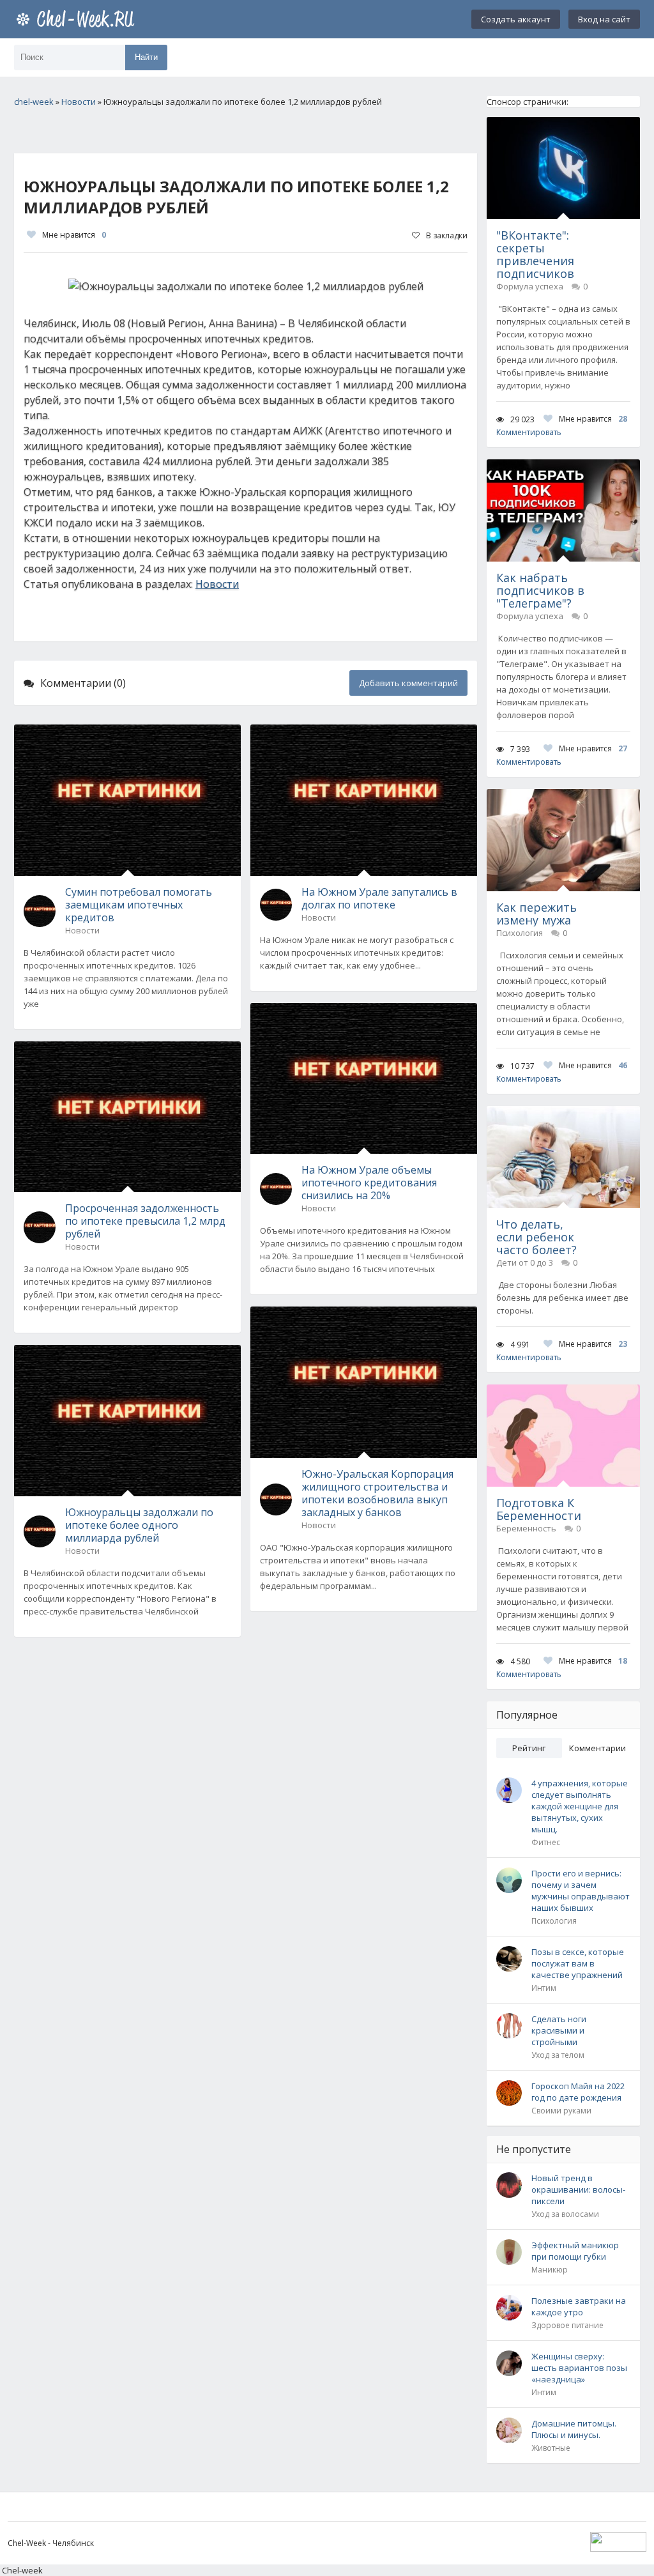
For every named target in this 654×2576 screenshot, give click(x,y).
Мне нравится (74, 235)
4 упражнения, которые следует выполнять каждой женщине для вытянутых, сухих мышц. (580, 1806)
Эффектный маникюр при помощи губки (575, 2251)
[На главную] (78, 19)
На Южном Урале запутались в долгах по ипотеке (379, 898)
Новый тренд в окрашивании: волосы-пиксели (578, 2189)
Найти (146, 57)
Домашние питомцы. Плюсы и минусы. (574, 2429)
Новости (217, 584)
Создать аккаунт (516, 19)
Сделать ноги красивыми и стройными (559, 2030)
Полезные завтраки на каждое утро (579, 2306)
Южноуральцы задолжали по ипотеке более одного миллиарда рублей (139, 1525)
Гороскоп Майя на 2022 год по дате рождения (578, 2092)
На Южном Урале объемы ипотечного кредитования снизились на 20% (369, 1183)
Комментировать (529, 432)
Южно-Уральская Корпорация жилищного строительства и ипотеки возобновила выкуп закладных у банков (377, 1493)
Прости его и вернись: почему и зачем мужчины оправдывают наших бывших (581, 1890)
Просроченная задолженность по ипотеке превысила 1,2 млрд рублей (145, 1221)
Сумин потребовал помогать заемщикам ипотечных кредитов (139, 905)
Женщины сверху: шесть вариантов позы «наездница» (579, 2368)
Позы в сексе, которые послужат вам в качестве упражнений (578, 1963)
